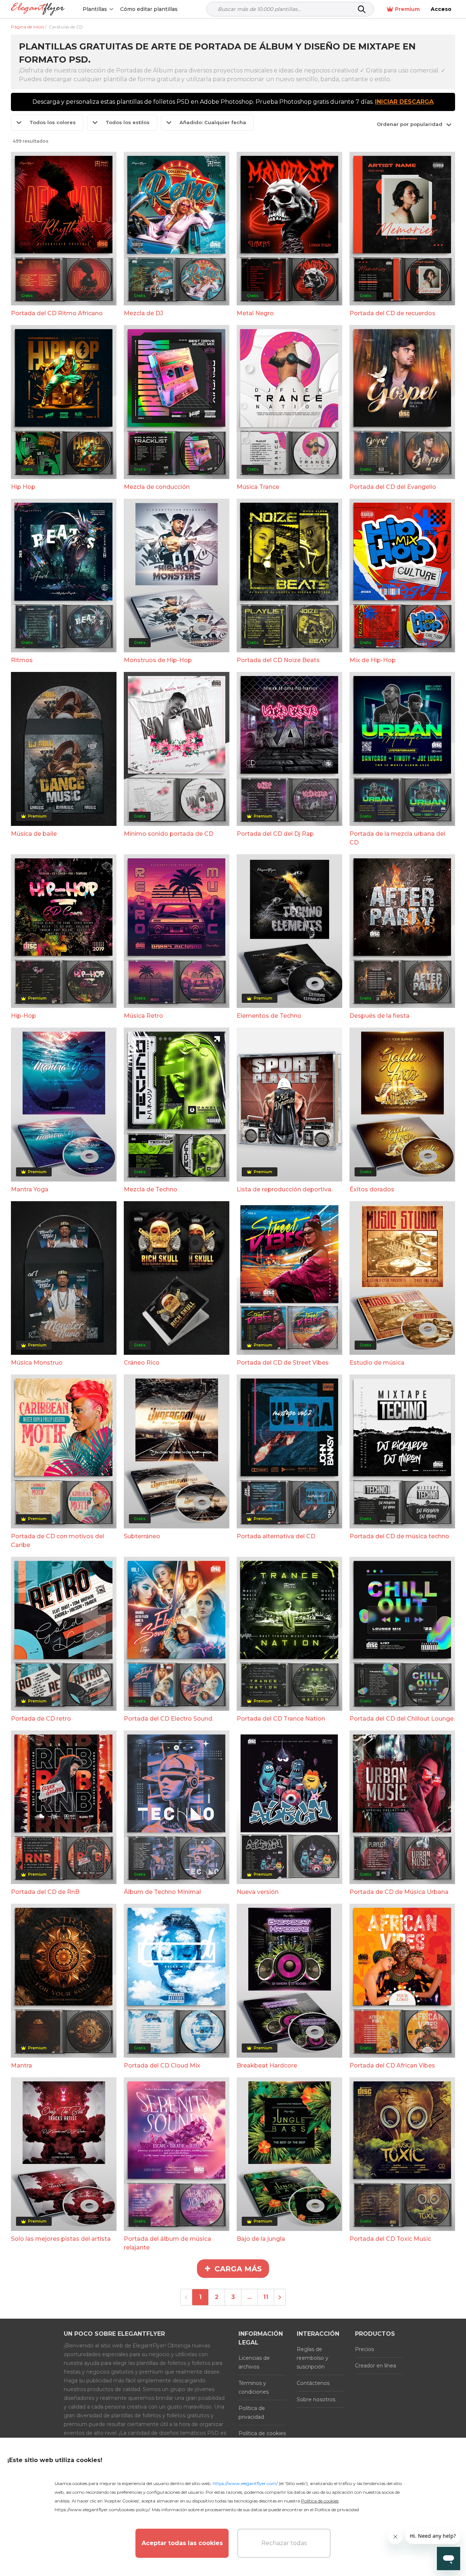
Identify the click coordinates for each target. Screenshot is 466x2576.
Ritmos (22, 660)
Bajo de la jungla (261, 2239)
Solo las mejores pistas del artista (61, 2239)
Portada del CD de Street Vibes (283, 1363)
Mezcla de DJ (143, 313)
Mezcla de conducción (157, 487)
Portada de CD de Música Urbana (399, 1892)
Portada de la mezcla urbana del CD (397, 838)
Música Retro (143, 1016)
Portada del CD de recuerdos (392, 313)
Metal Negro (255, 313)
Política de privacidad (252, 2413)
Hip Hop (23, 487)
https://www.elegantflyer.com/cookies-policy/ (102, 2510)
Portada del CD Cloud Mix (162, 2065)
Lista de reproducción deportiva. (285, 1189)
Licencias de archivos (254, 2362)
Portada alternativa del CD (276, 1536)
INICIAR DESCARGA (404, 102)
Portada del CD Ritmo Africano (57, 313)
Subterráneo (142, 1536)
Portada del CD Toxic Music (390, 2239)
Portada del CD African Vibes (392, 2065)
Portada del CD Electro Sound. (169, 1719)
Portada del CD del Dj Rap (275, 834)
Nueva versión (258, 1892)
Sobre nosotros (316, 2399)
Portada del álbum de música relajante (167, 2243)
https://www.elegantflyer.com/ (245, 2483)
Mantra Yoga (30, 1189)
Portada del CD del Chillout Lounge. (402, 1719)
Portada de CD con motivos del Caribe (58, 1541)
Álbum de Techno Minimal (162, 1892)
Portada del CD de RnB (45, 1892)
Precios (364, 2349)
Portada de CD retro (41, 1719)
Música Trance (258, 487)
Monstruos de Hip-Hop (158, 660)
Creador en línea (376, 2366)
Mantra (21, 2065)
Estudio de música (377, 1363)
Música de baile (34, 834)
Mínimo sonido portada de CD (169, 834)
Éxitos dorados (372, 1189)
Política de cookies (262, 2433)
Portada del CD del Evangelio (393, 487)
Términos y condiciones (254, 2387)
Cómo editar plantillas (149, 9)
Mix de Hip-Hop (373, 660)
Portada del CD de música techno (399, 1536)
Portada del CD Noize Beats (278, 660)
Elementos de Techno (269, 1016)
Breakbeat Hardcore (267, 2065)
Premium (407, 9)
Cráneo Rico (142, 1363)
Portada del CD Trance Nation (281, 1719)
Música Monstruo (37, 1363)
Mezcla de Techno (151, 1189)
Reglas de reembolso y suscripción (313, 2358)
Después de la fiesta (380, 1016)
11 (266, 2297)
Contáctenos (313, 2383)
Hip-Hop (23, 1016)
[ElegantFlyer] (38, 9)
